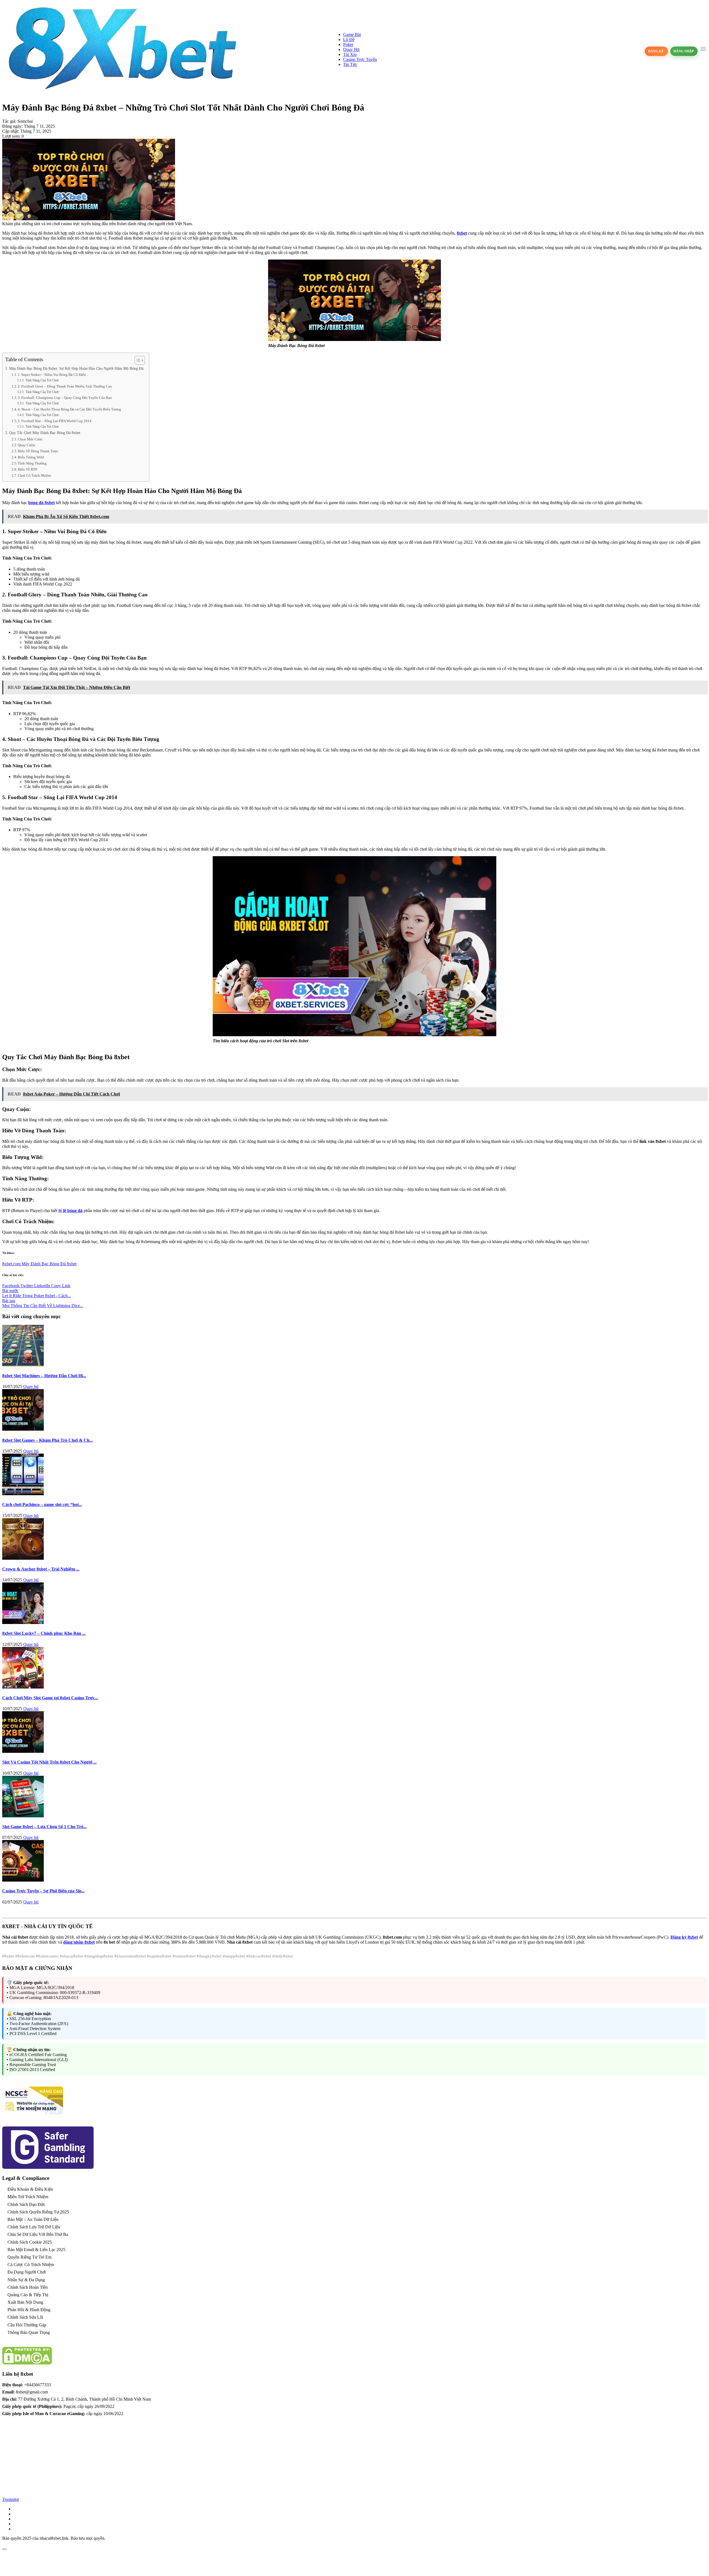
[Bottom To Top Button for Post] (4, 2549)
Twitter (27, 1286)
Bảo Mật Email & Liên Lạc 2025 (36, 2250)
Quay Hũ (351, 49)
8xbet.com (12, 1264)
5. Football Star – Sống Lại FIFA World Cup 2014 (55, 421)
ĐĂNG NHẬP (684, 51)
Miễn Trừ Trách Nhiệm (28, 2197)
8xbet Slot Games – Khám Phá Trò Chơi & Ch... (47, 1440)
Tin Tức (350, 64)
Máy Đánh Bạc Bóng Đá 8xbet (49, 1264)
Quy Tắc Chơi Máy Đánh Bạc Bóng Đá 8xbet (45, 433)
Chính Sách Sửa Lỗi (25, 2317)
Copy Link (61, 1286)
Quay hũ (31, 1386)
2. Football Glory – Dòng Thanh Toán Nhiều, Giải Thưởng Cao (65, 386)
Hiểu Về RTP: (28, 469)
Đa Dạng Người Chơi (27, 2272)
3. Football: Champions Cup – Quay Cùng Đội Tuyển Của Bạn (65, 398)
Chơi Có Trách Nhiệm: (35, 475)
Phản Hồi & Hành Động (29, 2310)
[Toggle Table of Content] (137, 360)
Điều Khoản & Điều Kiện (30, 2189)
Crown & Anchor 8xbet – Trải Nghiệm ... (41, 1569)
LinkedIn (43, 1286)
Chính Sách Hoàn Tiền (28, 2287)
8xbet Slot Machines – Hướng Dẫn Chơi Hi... (44, 1376)
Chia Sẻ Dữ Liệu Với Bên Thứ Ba (38, 2234)
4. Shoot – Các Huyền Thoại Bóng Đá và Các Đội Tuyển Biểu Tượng (69, 409)
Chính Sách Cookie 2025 (30, 2242)
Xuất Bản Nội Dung (25, 2302)
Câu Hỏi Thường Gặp (27, 2325)
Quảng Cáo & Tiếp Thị (28, 2295)
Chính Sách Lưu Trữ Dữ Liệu (34, 2227)
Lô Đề (349, 39)
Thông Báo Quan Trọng (29, 2332)
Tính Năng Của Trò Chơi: (42, 380)
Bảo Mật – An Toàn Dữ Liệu (33, 2219)
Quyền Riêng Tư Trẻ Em (29, 2257)
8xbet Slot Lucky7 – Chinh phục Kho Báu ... (44, 1633)
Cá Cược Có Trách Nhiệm (31, 2265)
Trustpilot (11, 2499)
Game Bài (352, 34)
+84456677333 (38, 2385)
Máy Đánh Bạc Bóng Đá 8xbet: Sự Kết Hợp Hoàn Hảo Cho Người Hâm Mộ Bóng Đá (76, 368)
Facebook (11, 1286)
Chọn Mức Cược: (31, 439)
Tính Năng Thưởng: (33, 463)
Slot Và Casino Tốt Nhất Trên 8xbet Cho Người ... (49, 1762)
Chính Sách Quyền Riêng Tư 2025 (38, 2212)
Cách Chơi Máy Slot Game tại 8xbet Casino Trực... (50, 1698)
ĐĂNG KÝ (656, 51)
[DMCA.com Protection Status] (27, 2363)
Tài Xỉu (350, 54)
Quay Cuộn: (27, 445)
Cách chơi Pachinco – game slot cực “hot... (42, 1504)
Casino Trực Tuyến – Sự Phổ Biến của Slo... (43, 1891)
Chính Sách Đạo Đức (26, 2204)
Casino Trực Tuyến (360, 59)
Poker (348, 44)
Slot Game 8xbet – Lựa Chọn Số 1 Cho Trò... (44, 1827)
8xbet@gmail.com (32, 2392)
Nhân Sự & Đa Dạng (26, 2280)
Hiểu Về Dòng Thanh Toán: (38, 451)
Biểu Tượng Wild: (31, 457)
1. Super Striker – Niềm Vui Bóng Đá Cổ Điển (52, 375)
